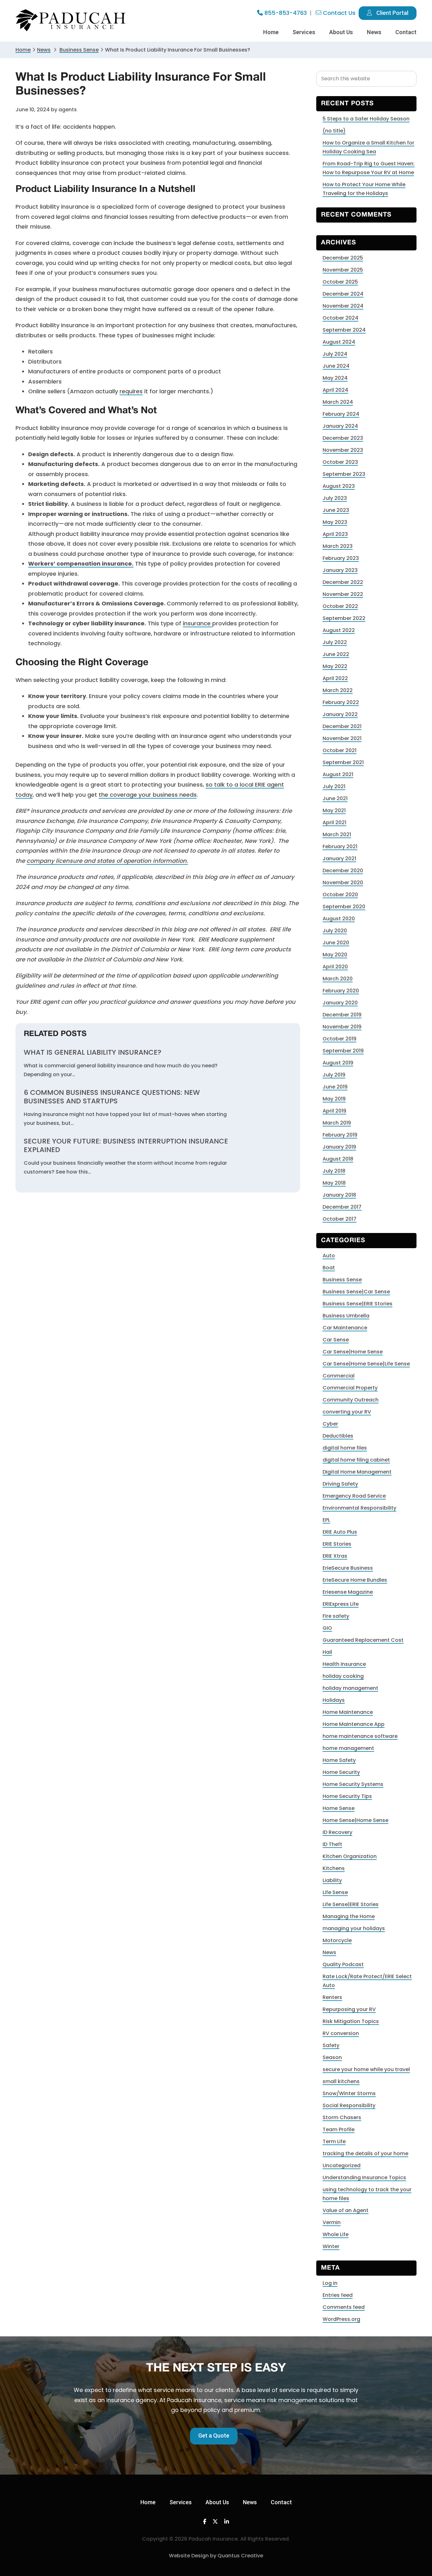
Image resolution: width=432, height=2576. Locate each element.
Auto (329, 1256)
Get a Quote (214, 2435)
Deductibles (338, 1436)
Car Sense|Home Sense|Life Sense (366, 1364)
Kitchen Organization (350, 1856)
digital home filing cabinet (356, 1460)
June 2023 (336, 510)
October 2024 (340, 318)
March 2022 (338, 690)
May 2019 (334, 1099)
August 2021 (338, 774)
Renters (332, 1997)
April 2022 (335, 678)
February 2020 (341, 991)
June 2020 (336, 943)
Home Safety (339, 1760)
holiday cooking (343, 1676)
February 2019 (340, 1135)
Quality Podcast (343, 1964)
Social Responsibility (349, 2105)
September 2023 (344, 474)
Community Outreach (351, 1400)
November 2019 (342, 1027)
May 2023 (335, 522)
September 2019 (343, 1051)
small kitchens (341, 2081)
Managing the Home (349, 1916)
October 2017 (339, 1219)
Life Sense (335, 1892)
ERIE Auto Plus (340, 1532)
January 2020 (340, 1003)
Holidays (334, 1700)
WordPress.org (341, 2319)
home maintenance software (360, 1736)
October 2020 (340, 895)
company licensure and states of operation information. (107, 861)
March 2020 (338, 979)
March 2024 (338, 402)
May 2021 (334, 810)
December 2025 (343, 258)
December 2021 (342, 726)
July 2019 (334, 1075)
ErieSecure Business (348, 1568)
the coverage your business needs (148, 795)
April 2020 (335, 967)
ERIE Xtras (335, 1556)
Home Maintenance (348, 1712)
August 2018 (338, 1159)
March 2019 (337, 1123)
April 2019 (334, 1111)
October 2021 (339, 750)
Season (332, 2057)
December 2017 (342, 1207)
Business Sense (342, 1280)
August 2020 (339, 919)
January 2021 (339, 859)
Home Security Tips (347, 1796)
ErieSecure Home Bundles (355, 1580)
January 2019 (339, 1147)
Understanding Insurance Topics (364, 2177)
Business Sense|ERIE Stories (358, 1304)
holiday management (350, 1688)
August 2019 (338, 1063)
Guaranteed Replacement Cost (363, 1640)
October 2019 (339, 1039)
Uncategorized (342, 2165)
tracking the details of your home (365, 2153)
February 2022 (341, 702)
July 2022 (335, 642)
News (44, 50)
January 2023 (340, 570)
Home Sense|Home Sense (355, 1820)
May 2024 (335, 378)
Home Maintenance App (354, 1724)
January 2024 (340, 426)
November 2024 (343, 306)
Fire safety (336, 1616)
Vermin (332, 2222)
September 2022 (344, 618)
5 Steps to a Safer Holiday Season (366, 119)
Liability (332, 1880)
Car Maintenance (345, 1328)
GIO (327, 1628)
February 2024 (341, 414)
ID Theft (332, 1844)
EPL (326, 1520)
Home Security (341, 1772)
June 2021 (335, 798)
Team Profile (339, 2129)
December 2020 (343, 871)
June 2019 (335, 1087)
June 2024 (336, 366)
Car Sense (336, 1340)
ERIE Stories (337, 1544)
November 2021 (342, 738)
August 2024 (339, 342)
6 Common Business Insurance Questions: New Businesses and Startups (112, 1097)
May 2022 (335, 666)
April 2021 (334, 822)
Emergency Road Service (354, 1496)
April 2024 (335, 390)
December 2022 (343, 582)
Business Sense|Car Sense (356, 1292)
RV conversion (341, 2033)
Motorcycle (337, 1940)
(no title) (334, 131)
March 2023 (338, 546)
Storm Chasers (342, 2117)
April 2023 (335, 534)
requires (131, 391)
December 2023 (343, 438)
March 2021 (337, 834)
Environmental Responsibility (359, 1508)
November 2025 (343, 270)
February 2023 (341, 558)
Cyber (330, 1424)
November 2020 (343, 883)
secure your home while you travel (366, 2069)
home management (348, 1748)
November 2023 (343, 450)
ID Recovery (337, 1832)
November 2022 (343, 594)
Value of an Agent (346, 2210)
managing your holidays (354, 1928)
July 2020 (335, 931)
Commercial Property (350, 1388)
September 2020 (344, 907)
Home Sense (339, 1808)
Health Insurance (344, 1664)
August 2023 (339, 486)
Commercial (339, 1376)
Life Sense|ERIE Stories (351, 1904)
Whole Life (336, 2234)
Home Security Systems (353, 1784)
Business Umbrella (346, 1316)
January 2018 (339, 1195)
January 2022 (340, 714)
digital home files (345, 1448)
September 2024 (344, 330)
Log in (330, 2283)
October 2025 (340, 282)
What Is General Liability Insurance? (93, 1052)
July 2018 (334, 1171)
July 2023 (335, 498)
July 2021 (334, 786)
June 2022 (336, 654)
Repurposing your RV (349, 2009)
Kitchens (334, 1868)
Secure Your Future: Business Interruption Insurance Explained (126, 1146)
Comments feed (344, 2307)
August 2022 (339, 630)
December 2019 (342, 1015)
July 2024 (335, 354)
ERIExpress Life (341, 1604)
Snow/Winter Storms (349, 2093)
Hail (327, 1652)
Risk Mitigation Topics (351, 2021)
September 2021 (343, 762)
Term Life (334, 2141)
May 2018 (334, 1183)
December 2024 (343, 294)
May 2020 (335, 955)
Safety (331, 2045)
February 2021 (340, 846)
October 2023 (340, 462)
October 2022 (340, 606)
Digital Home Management (357, 1472)
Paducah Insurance (71, 20)
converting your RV (347, 1412)
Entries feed (338, 2295)
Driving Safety (340, 1484)
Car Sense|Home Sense (353, 1352)
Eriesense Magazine (348, 1592)
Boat (329, 1268)
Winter (331, 2246)
